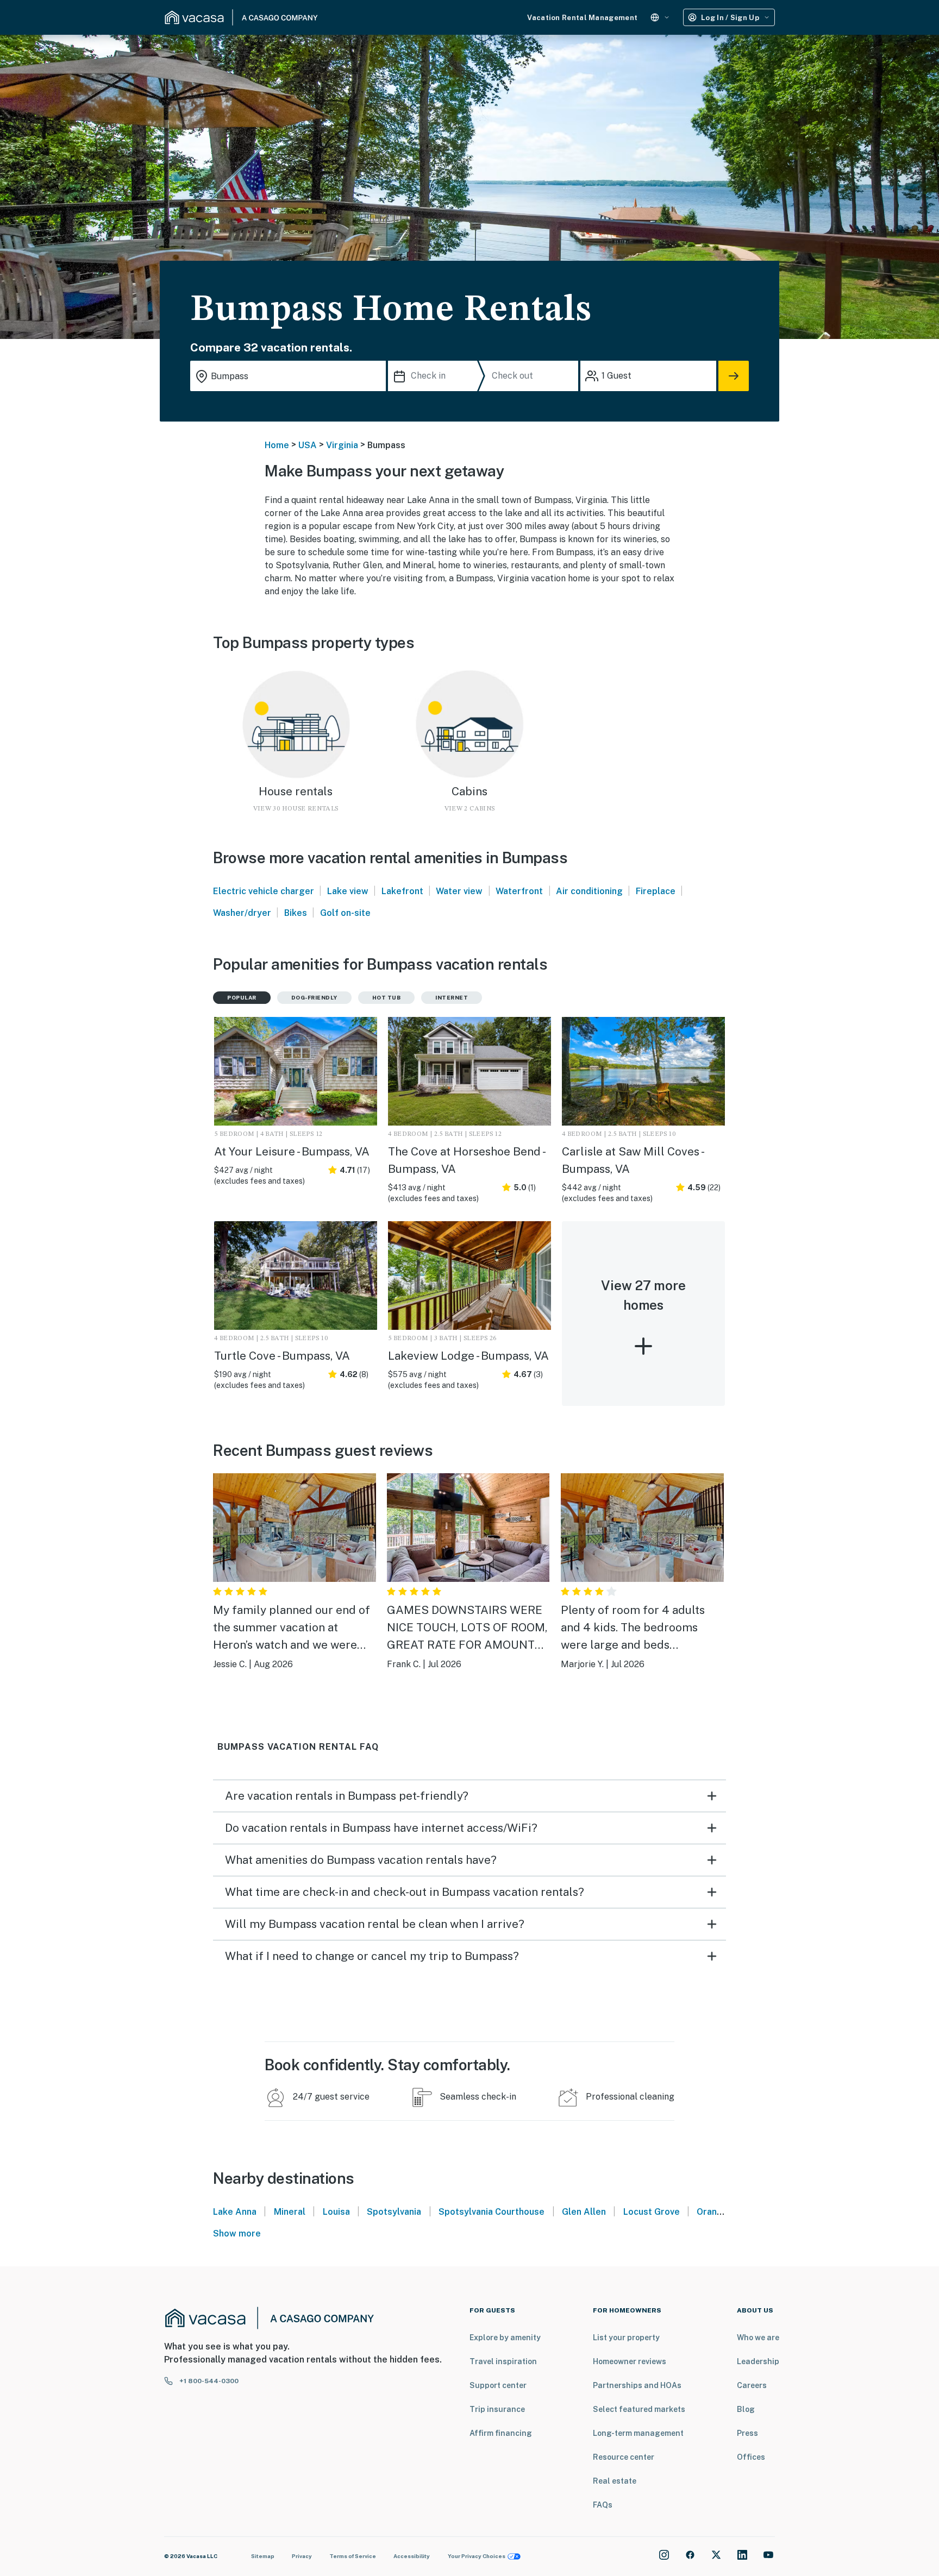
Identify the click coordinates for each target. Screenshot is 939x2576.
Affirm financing (501, 2433)
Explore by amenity (505, 2338)
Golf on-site (345, 913)
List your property (626, 2338)
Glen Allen (584, 2212)
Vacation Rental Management (582, 18)
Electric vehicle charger (264, 891)
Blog (746, 2409)
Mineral (290, 2212)
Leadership (758, 2361)
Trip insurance (497, 2409)
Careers (752, 2385)
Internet (452, 997)
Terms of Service (353, 2556)
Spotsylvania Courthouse (492, 2212)
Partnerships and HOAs (637, 2385)
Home (277, 445)
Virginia (342, 445)
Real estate (615, 2481)
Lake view (348, 891)
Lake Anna (235, 2212)
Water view (459, 891)
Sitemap (263, 2556)
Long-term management (638, 2433)
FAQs (603, 2505)
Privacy (302, 2556)
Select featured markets (639, 2409)
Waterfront (519, 891)
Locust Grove (652, 2212)
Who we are (758, 2338)
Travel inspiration (503, 2361)
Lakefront (402, 891)
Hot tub (387, 997)
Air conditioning (589, 891)
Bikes (296, 913)
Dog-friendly (314, 997)
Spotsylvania (394, 2212)
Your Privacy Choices (477, 2556)
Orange (712, 2212)
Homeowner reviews (630, 2361)
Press (747, 2433)
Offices (751, 2457)
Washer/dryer (242, 913)
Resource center (624, 2457)
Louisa (336, 2212)
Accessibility (412, 2556)
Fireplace (656, 891)
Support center (498, 2385)
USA (308, 445)
